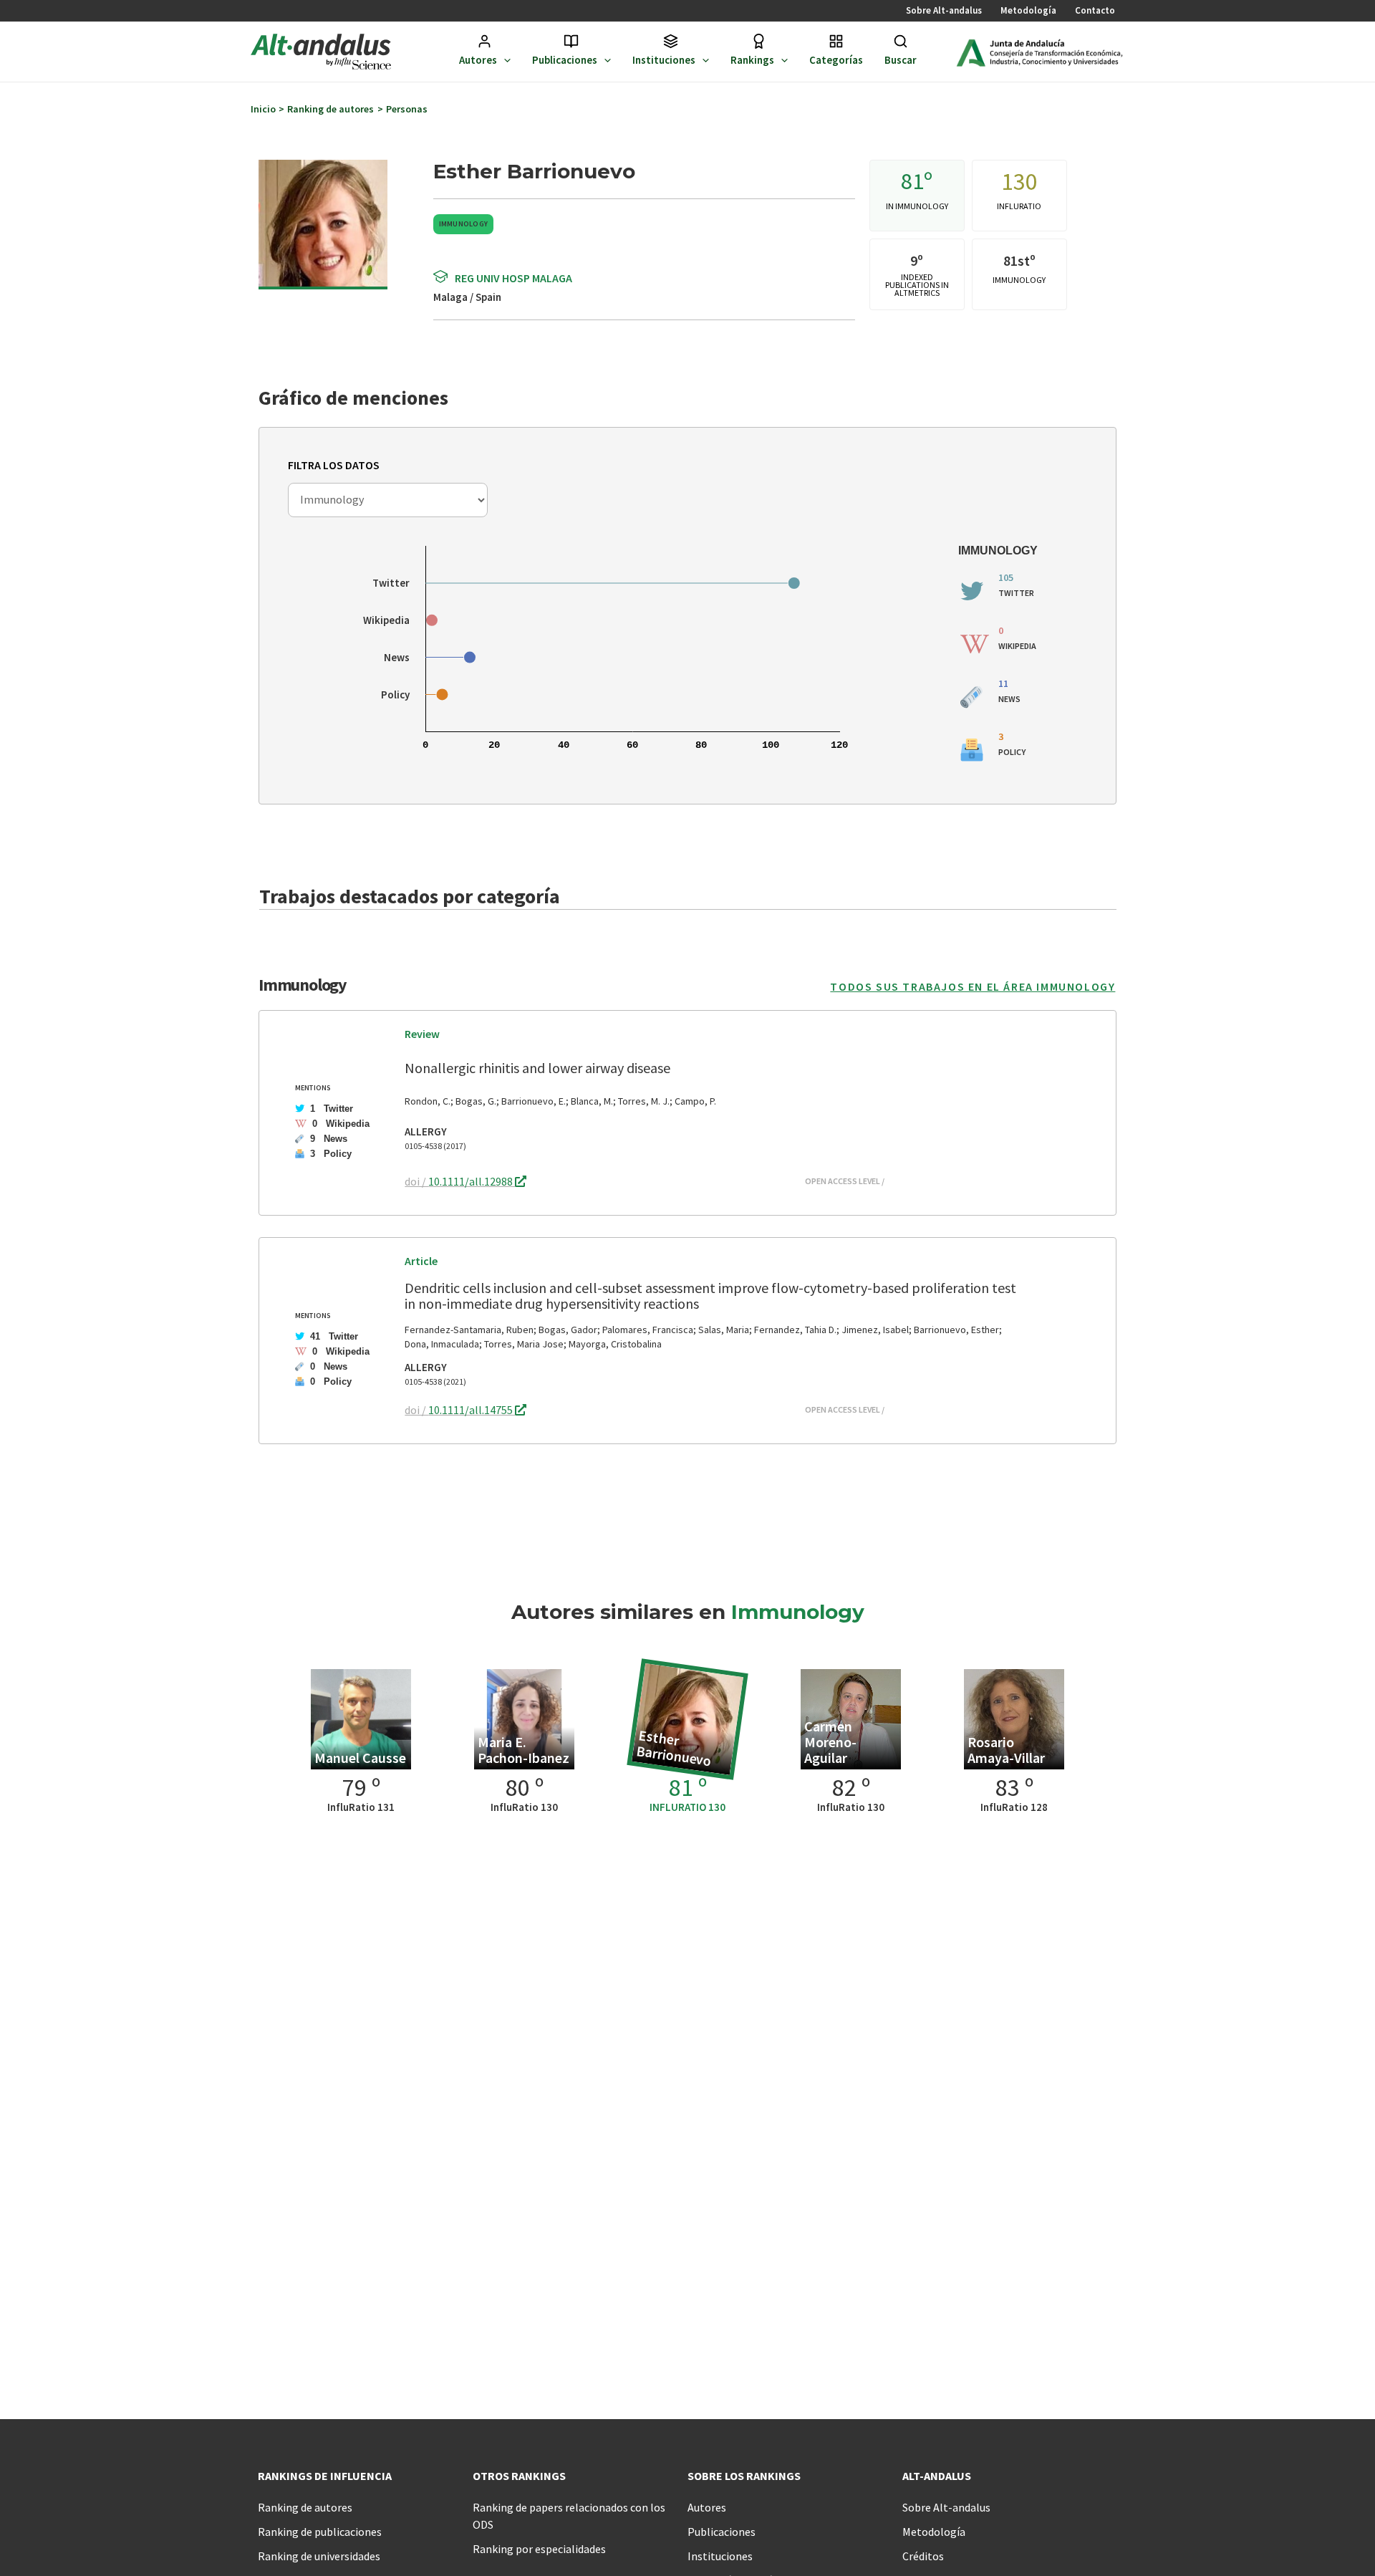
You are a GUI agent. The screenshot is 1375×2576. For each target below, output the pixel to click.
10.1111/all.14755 (472, 1410)
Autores (478, 60)
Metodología (1028, 10)
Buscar (901, 60)
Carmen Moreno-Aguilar (830, 1742)
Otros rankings (519, 2476)
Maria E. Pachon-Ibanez (524, 1750)
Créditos (923, 2556)
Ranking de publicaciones (320, 2532)
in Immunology (917, 206)
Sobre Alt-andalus (944, 10)
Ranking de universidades (319, 2556)
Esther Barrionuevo (674, 1748)
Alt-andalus (937, 2476)
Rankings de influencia (325, 2476)
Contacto (1095, 10)
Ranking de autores (305, 2507)
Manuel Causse (360, 1758)
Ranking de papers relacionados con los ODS (569, 2516)
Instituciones (664, 60)
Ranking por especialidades (539, 2549)
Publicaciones (565, 60)
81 (912, 181)
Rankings (752, 60)
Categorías (836, 60)
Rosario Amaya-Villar (1006, 1750)
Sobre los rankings (744, 2476)
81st (1017, 260)
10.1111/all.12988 (472, 1181)
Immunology (464, 224)
